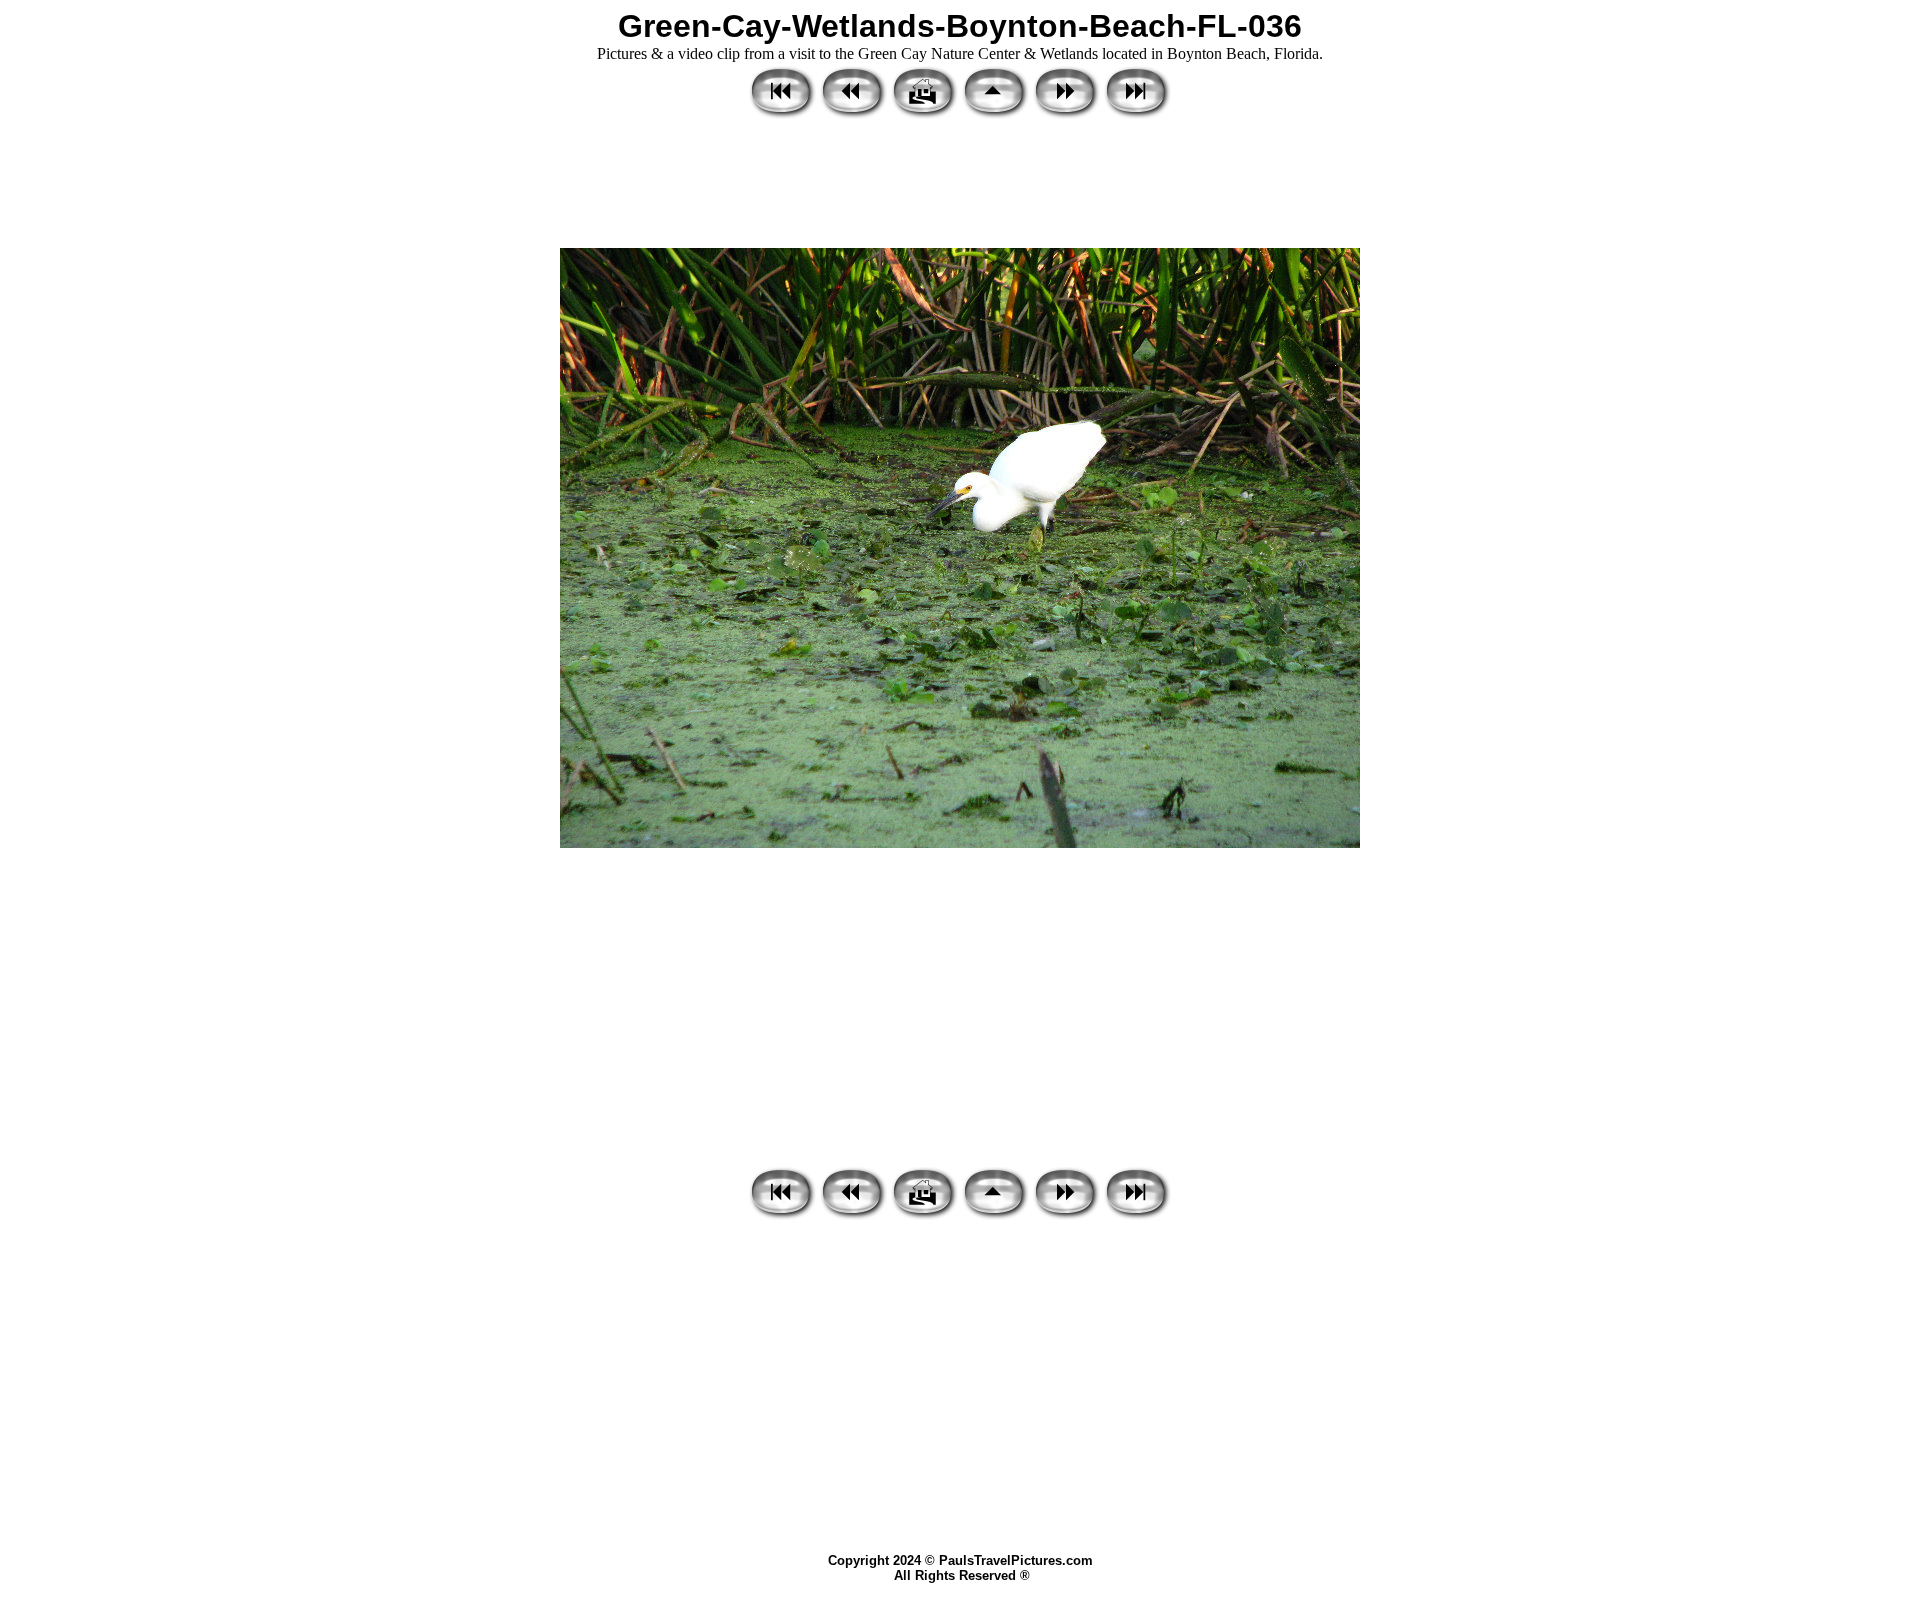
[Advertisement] (960, 185)
